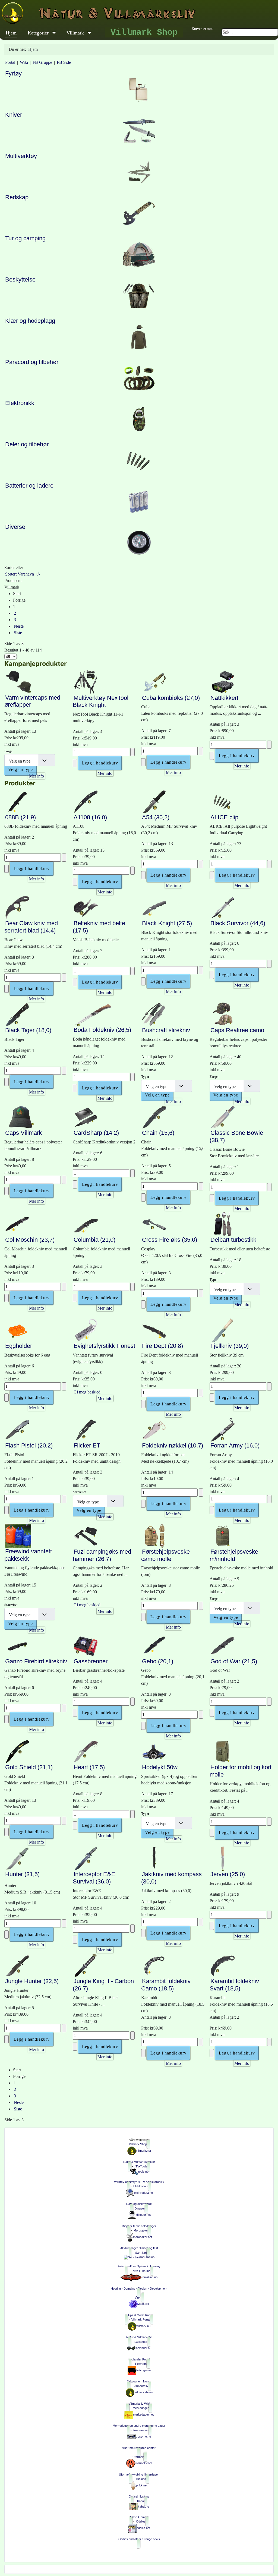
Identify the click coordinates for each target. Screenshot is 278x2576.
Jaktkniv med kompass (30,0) (171, 1878)
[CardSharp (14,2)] (86, 1117)
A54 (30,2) (156, 817)
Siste (18, 633)
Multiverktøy (21, 156)
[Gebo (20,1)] (154, 1645)
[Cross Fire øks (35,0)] (154, 1224)
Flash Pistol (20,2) (29, 1445)
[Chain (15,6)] (154, 1117)
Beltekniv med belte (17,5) (99, 927)
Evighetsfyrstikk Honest (104, 1346)
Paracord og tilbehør (32, 362)
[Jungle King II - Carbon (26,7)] (86, 1965)
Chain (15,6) (158, 1133)
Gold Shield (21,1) (29, 1767)
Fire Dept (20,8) (162, 1346)
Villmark (75, 33)
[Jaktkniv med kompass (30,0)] (154, 1858)
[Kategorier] (53, 33)
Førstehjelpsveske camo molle (165, 1555)
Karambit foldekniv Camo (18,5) (166, 1985)
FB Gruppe (42, 62)
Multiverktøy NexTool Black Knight (101, 701)
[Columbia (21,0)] (86, 1224)
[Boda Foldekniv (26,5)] (93, 1014)
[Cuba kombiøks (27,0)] (154, 682)
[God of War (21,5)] (223, 1645)
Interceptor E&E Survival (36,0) (94, 1878)
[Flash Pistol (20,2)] (17, 1429)
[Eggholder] (17, 1330)
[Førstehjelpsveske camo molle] (154, 1535)
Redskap (17, 197)
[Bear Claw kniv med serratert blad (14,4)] (17, 907)
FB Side (64, 62)
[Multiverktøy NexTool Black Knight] (86, 682)
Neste (19, 626)
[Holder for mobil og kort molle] (223, 1751)
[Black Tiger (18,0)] (17, 1014)
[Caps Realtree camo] (223, 1014)
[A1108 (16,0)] (86, 801)
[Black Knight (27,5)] (154, 907)
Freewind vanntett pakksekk (28, 1555)
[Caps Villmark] (21, 1117)
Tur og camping (25, 238)
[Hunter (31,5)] (17, 1858)
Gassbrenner (91, 1661)
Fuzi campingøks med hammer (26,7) (102, 1555)
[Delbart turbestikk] (223, 1224)
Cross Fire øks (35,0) (170, 1240)
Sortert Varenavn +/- (23, 574)
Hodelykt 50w (160, 1767)
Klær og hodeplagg (30, 321)
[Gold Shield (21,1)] (17, 1751)
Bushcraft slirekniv (166, 1030)
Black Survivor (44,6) (238, 923)
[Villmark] (88, 33)
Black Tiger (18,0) (28, 1030)
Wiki (24, 62)
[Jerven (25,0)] (223, 1858)
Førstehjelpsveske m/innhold (234, 1555)
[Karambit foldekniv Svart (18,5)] (223, 1965)
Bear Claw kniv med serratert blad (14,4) (31, 927)
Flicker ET (87, 1445)
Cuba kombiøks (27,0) (171, 698)
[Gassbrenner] (86, 1645)
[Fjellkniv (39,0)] (223, 1330)
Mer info (37, 776)
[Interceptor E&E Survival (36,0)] (86, 1858)
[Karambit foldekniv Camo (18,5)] (154, 1965)
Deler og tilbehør (27, 444)
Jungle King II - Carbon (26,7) (103, 1985)
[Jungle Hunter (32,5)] (17, 1965)
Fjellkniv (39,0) (230, 1346)
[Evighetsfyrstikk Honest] (86, 1330)
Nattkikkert (224, 698)
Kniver (14, 115)
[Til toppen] (270, 2567)
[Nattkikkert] (223, 682)
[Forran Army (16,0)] (223, 1429)
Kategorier (38, 33)
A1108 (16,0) (90, 817)
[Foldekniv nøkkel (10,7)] (154, 1429)
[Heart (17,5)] (86, 1751)
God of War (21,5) (234, 1661)
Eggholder (19, 1346)
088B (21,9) (20, 817)
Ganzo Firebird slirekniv (36, 1661)
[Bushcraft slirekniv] (154, 1014)
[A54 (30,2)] (154, 801)
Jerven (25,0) (228, 1874)
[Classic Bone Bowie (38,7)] (223, 1117)
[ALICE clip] (223, 801)
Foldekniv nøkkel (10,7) (173, 1445)
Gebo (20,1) (158, 1661)
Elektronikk (20, 403)
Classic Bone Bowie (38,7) (236, 1136)
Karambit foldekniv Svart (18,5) (234, 1985)
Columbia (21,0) (94, 1240)
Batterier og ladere (29, 486)
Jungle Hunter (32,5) (32, 1981)
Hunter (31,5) (22, 1874)
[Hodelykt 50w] (154, 1751)
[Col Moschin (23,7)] (17, 1224)
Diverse (15, 527)
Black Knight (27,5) (167, 923)
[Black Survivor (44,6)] (223, 907)
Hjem (11, 33)
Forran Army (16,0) (235, 1445)
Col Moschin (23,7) (30, 1240)
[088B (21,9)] (17, 801)
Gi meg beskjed (87, 1392)
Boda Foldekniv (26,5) (102, 1030)
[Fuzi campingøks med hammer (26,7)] (86, 1535)
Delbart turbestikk (233, 1240)
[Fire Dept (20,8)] (154, 1330)
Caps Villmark (23, 1133)
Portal (10, 62)
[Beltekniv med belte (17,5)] (86, 907)
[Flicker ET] (86, 1429)
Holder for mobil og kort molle (241, 1771)
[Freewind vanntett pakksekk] (18, 1535)
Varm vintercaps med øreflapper (32, 701)
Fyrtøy (13, 73)
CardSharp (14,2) (96, 1133)
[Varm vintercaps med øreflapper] (20, 682)
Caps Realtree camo (237, 1030)
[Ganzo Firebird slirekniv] (17, 1645)
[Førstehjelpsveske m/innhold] (223, 1535)
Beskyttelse (20, 279)
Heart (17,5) (89, 1767)
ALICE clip (224, 817)
